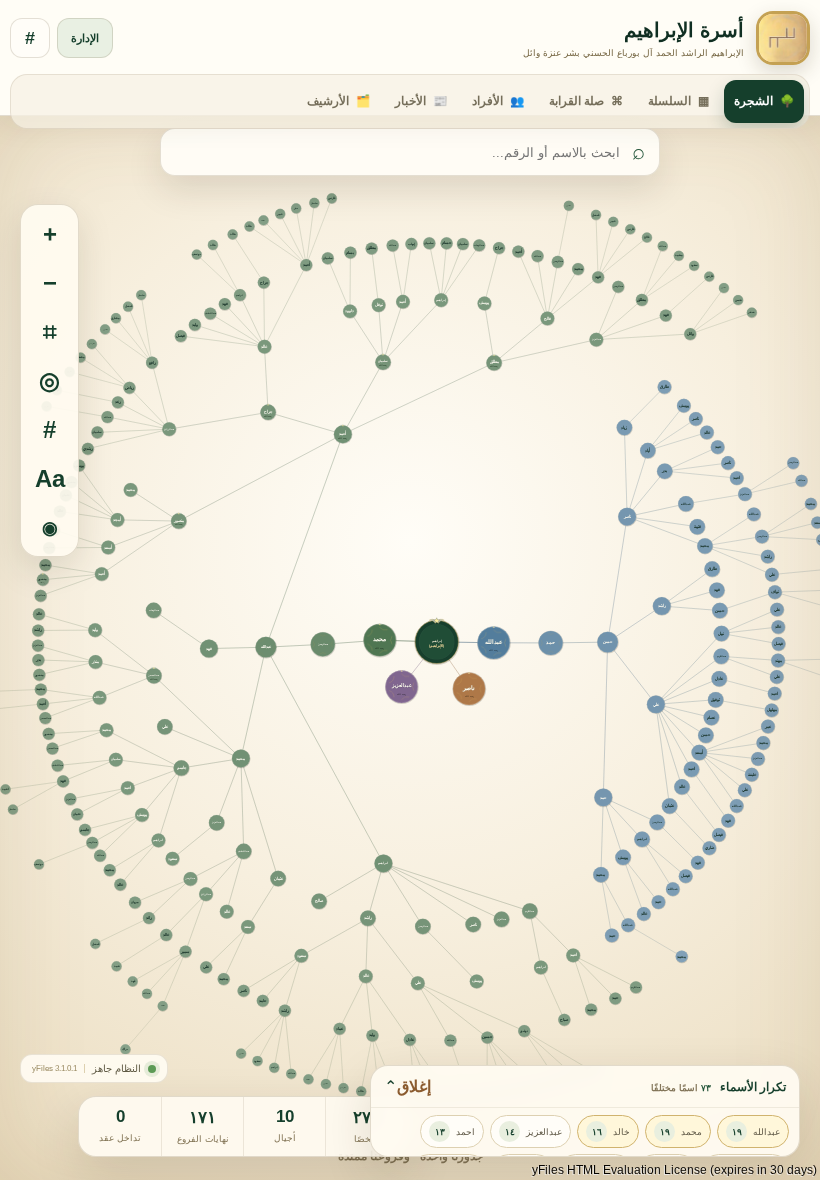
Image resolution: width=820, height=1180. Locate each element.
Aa (50, 478)
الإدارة (85, 38)
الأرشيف (338, 101)
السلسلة (678, 101)
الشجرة (764, 101)
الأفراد (498, 101)
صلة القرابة (586, 101)
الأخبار (421, 101)
